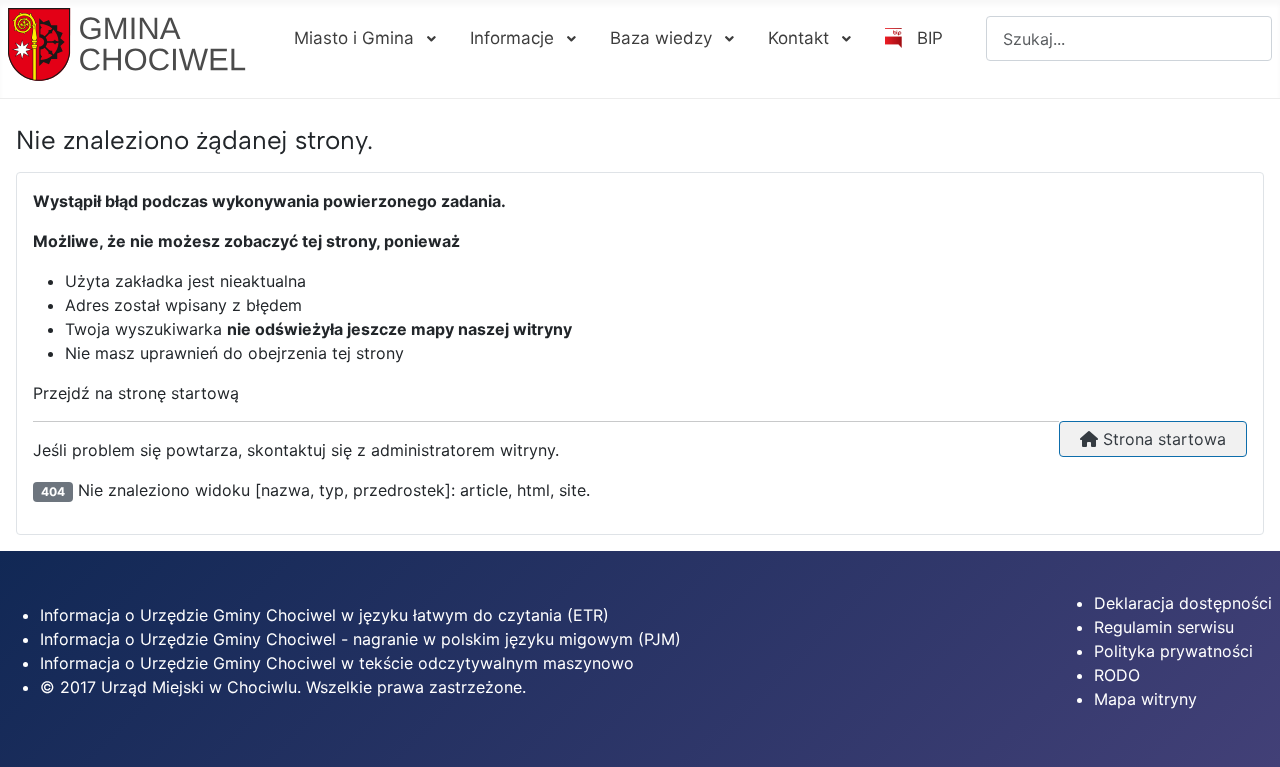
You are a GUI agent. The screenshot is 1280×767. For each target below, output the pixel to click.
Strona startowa (1162, 439)
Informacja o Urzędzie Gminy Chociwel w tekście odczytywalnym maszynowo (337, 663)
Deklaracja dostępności (1183, 603)
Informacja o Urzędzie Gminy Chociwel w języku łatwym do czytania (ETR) (324, 615)
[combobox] (1129, 38)
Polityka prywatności (1173, 651)
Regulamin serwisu (1164, 627)
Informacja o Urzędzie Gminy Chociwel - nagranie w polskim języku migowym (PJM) (360, 639)
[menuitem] (364, 38)
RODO (1117, 675)
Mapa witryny (1145, 699)
